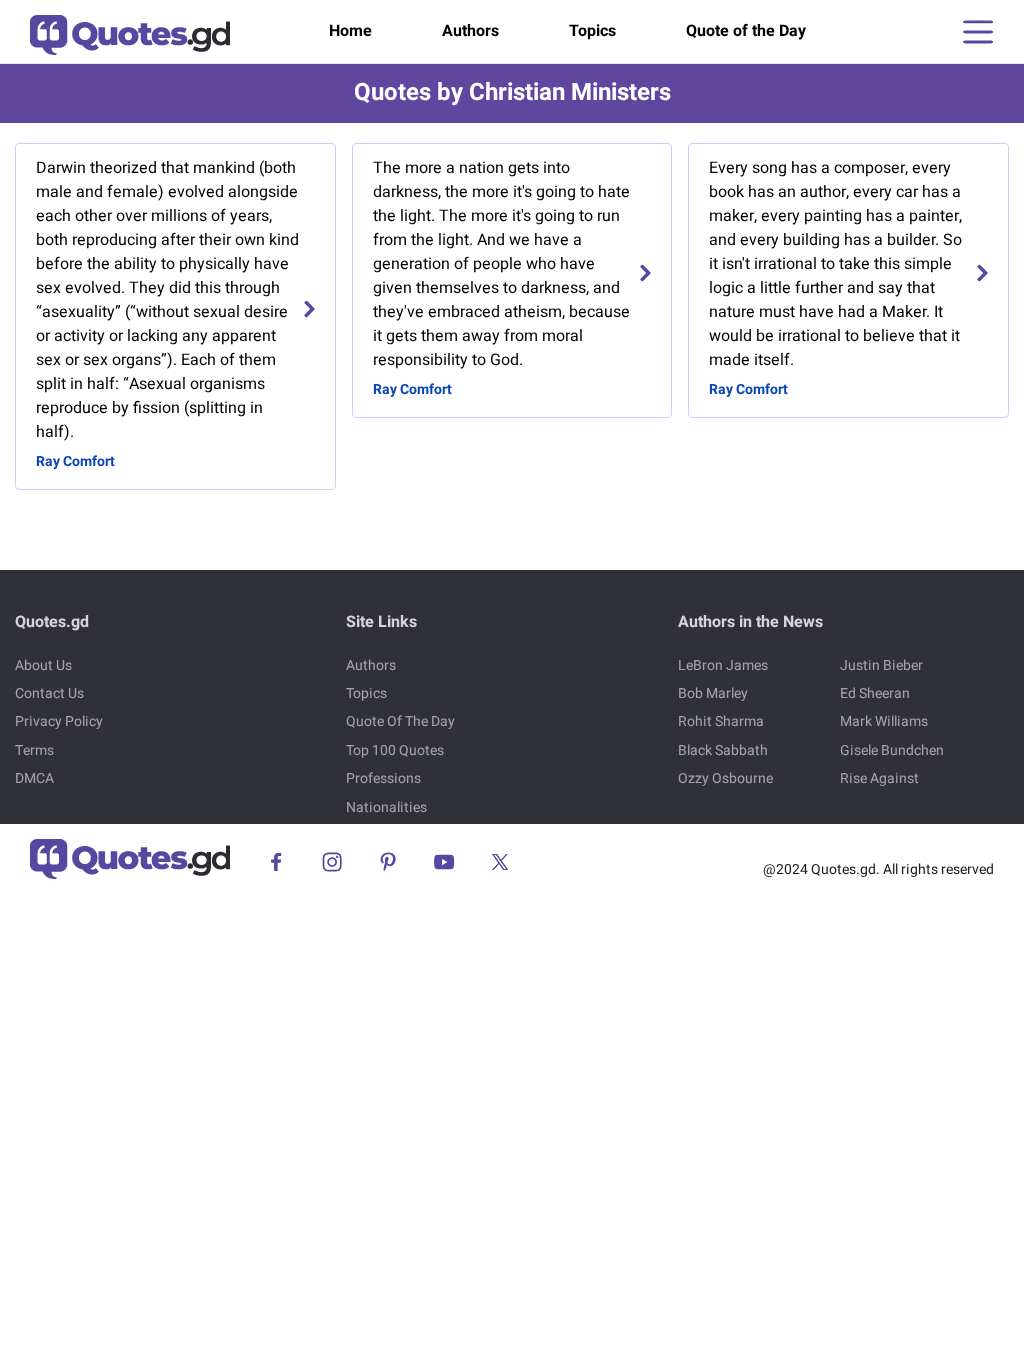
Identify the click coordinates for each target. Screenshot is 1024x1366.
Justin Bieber (881, 665)
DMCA (34, 778)
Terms (34, 750)
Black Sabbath (723, 750)
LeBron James (723, 665)
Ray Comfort (75, 461)
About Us (43, 665)
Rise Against (879, 778)
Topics (592, 31)
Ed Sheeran (875, 693)
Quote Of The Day (400, 721)
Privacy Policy (59, 721)
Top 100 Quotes (395, 750)
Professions (383, 778)
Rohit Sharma (721, 721)
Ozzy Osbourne (725, 778)
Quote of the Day (746, 31)
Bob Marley (713, 693)
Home (350, 31)
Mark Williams (884, 721)
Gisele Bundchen (892, 750)
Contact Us (49, 693)
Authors (470, 31)
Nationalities (386, 807)
